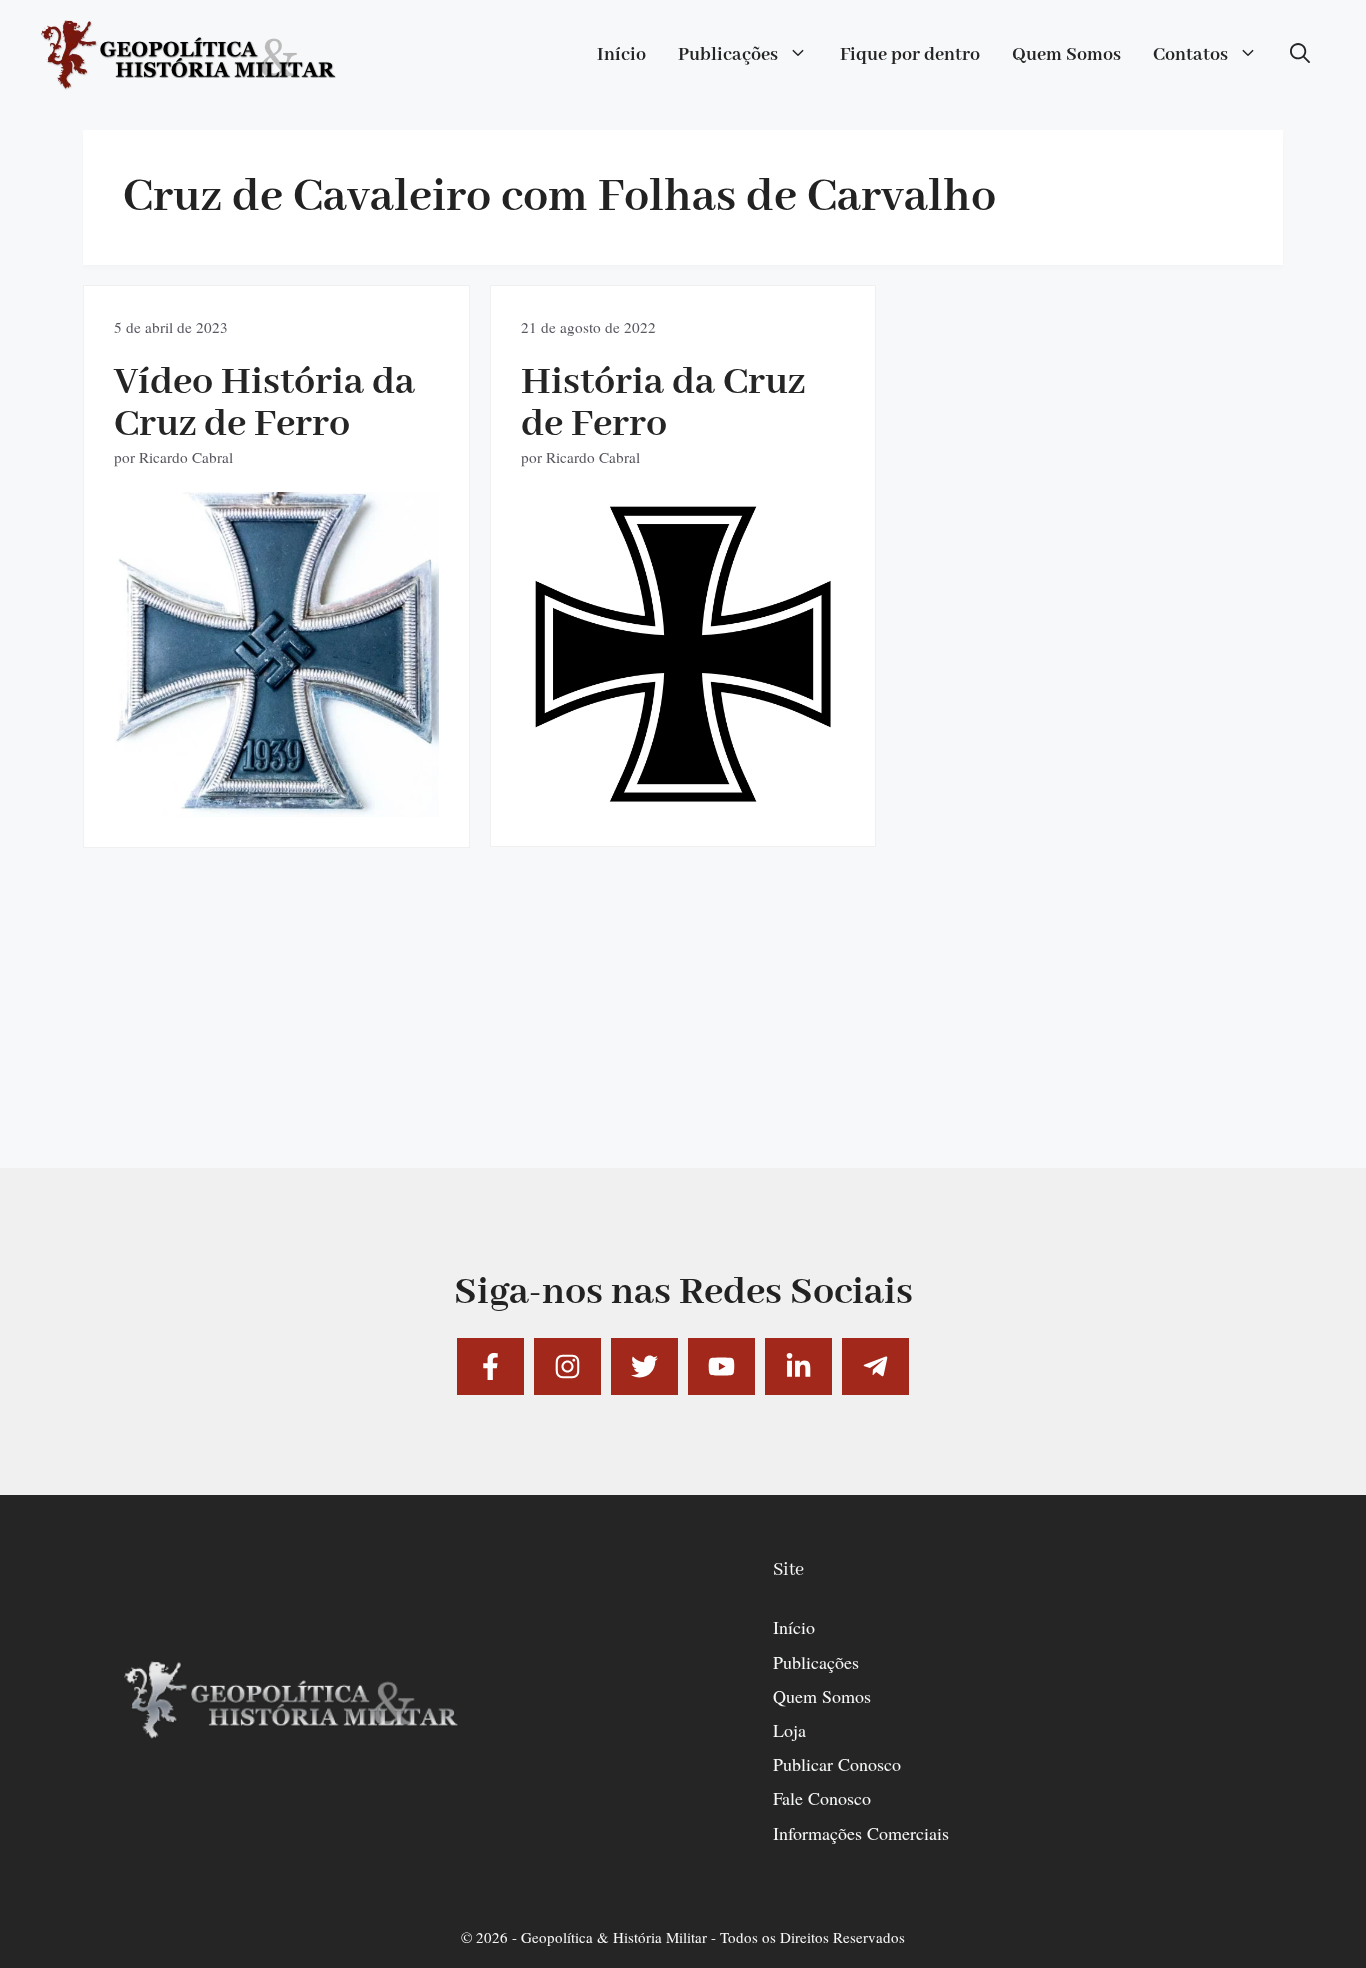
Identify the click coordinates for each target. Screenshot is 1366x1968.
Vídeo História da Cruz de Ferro (264, 403)
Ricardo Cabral (186, 457)
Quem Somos (1066, 55)
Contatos (1190, 55)
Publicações (728, 55)
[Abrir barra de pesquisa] (1300, 55)
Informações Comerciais (861, 1833)
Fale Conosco (822, 1798)
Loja (789, 1730)
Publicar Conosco (837, 1764)
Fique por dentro (910, 55)
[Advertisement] (683, 1028)
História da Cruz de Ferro (663, 403)
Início (621, 55)
